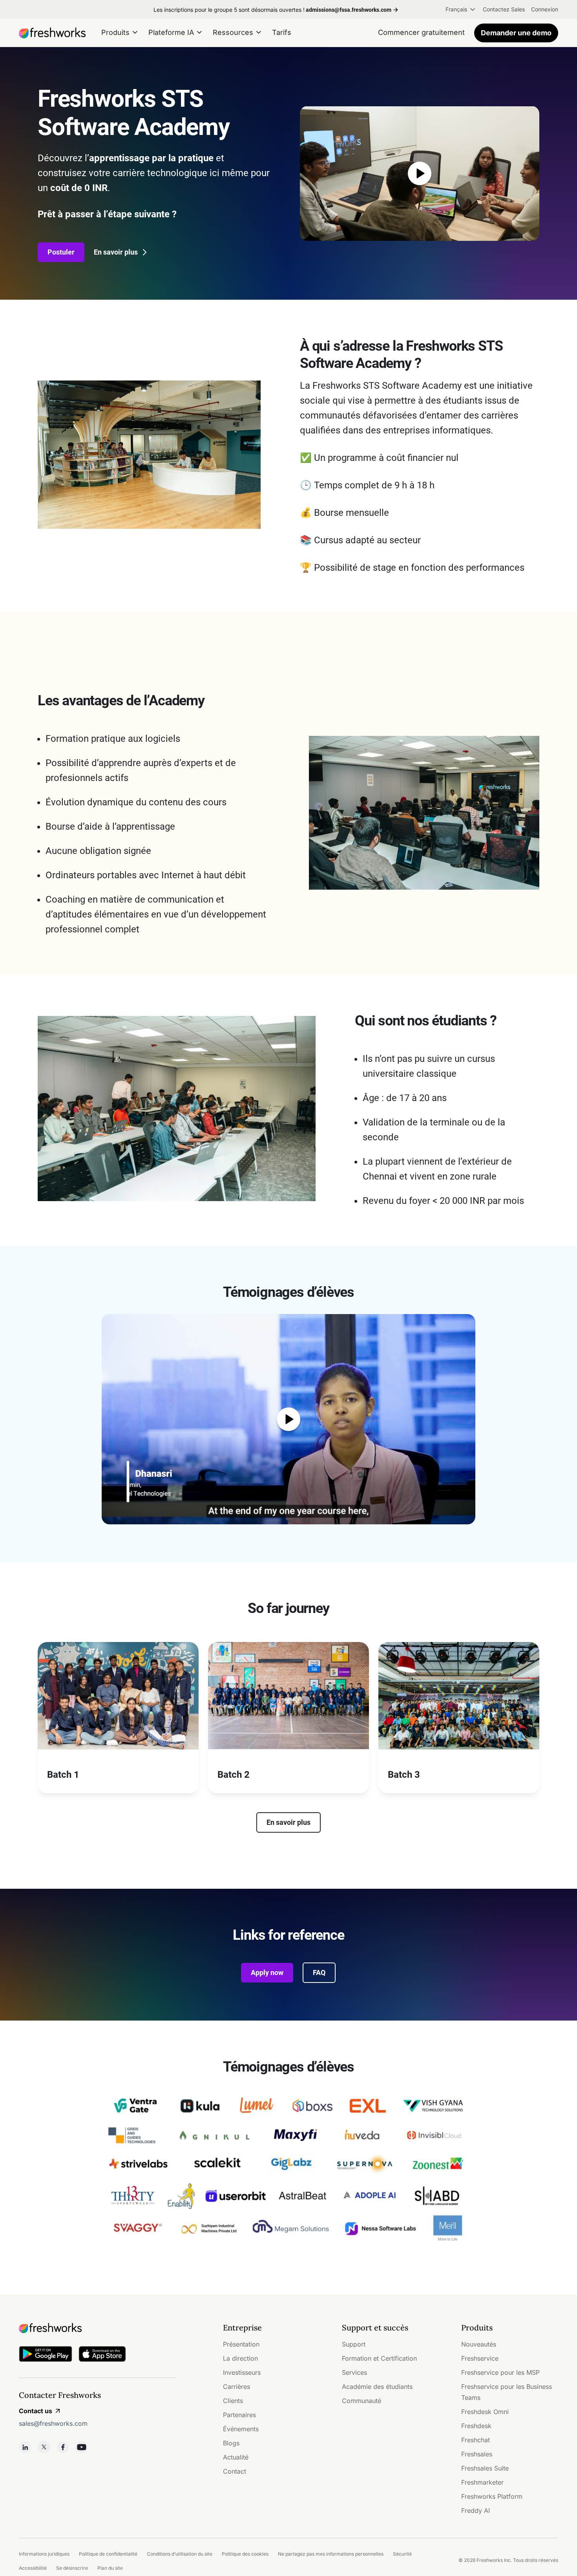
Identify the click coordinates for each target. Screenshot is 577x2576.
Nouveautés (479, 2344)
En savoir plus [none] (288, 1822)
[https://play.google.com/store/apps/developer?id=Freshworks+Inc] (46, 2355)
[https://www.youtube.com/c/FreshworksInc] (82, 2447)
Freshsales (477, 2454)
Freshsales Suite (485, 2468)
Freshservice (480, 2358)
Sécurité (402, 2554)
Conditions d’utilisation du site (180, 2554)
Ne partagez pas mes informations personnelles (331, 2554)
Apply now (267, 1973)
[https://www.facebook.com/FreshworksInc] (63, 2447)
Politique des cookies (245, 2554)
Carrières (236, 2387)
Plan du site (110, 2568)
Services (354, 2372)
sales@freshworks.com (53, 2423)
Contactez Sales (504, 9)
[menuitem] (461, 9)
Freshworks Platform (492, 2496)
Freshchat (476, 2440)
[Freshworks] (97, 2328)
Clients (233, 2401)
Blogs (231, 2443)
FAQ (319, 1973)
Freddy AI (476, 2510)
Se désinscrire (72, 2568)
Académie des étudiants (377, 2387)
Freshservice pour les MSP (500, 2372)
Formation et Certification (379, 2358)
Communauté (362, 2401)
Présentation (241, 2344)
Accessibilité (33, 2568)
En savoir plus (116, 252)
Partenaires (239, 2415)
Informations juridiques (44, 2554)
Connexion (545, 9)
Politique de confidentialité (108, 2554)
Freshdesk (476, 2426)
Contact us (36, 2411)
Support (354, 2344)
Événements (241, 2429)
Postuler (61, 252)
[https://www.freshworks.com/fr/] (52, 33)
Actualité (236, 2457)
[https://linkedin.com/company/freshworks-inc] (25, 2447)
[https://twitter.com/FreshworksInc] (44, 2447)
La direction (240, 2358)
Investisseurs (242, 2372)
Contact (235, 2471)
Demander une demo (516, 33)
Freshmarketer (482, 2482)
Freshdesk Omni (485, 2412)
